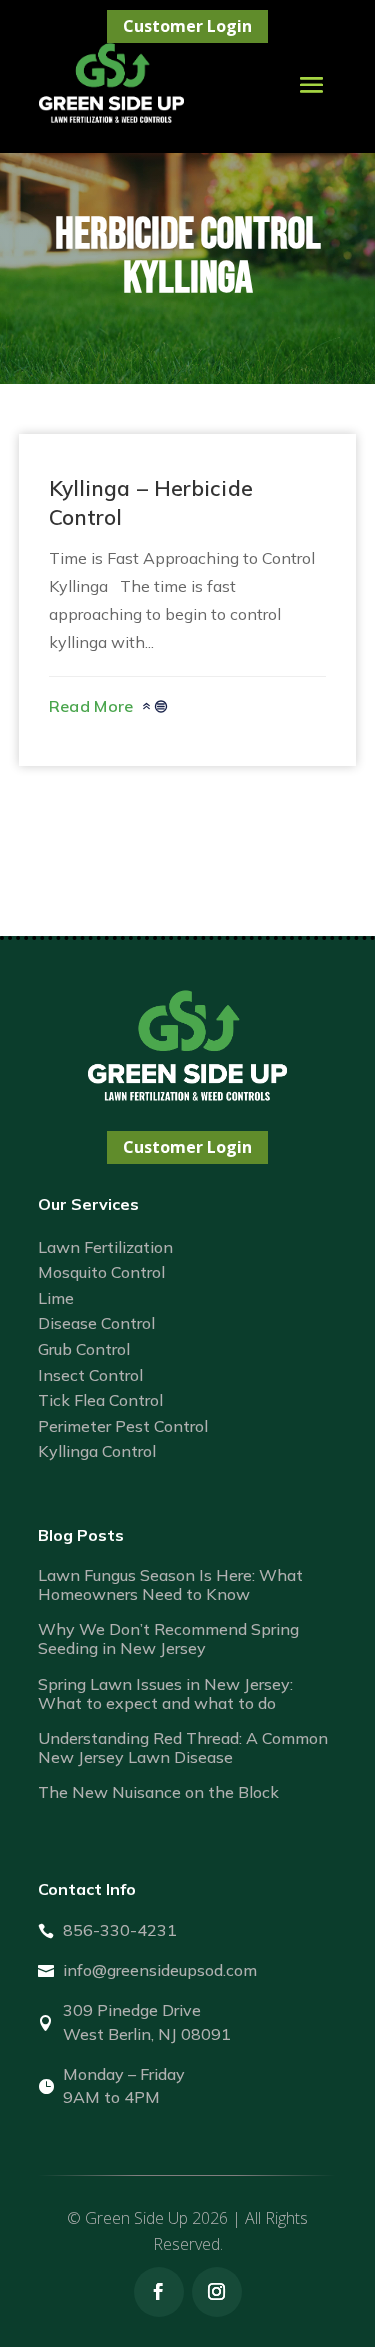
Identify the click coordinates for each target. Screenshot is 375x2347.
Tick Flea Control (100, 1400)
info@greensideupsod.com (160, 1970)
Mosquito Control (101, 1272)
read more (91, 706)
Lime (56, 1298)
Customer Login (187, 26)
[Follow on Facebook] (159, 2292)
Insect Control (90, 1375)
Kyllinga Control (97, 1451)
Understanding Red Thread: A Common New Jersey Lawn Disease (183, 1747)
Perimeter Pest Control (123, 1426)
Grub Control (84, 1349)
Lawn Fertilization (105, 1247)
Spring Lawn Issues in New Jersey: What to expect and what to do (165, 1693)
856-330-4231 (120, 1930)
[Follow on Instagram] (217, 2292)
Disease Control (96, 1323)
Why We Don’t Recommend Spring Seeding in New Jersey (168, 1638)
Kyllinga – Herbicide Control (151, 502)
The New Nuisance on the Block (158, 1792)
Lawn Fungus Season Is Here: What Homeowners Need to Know (170, 1584)
